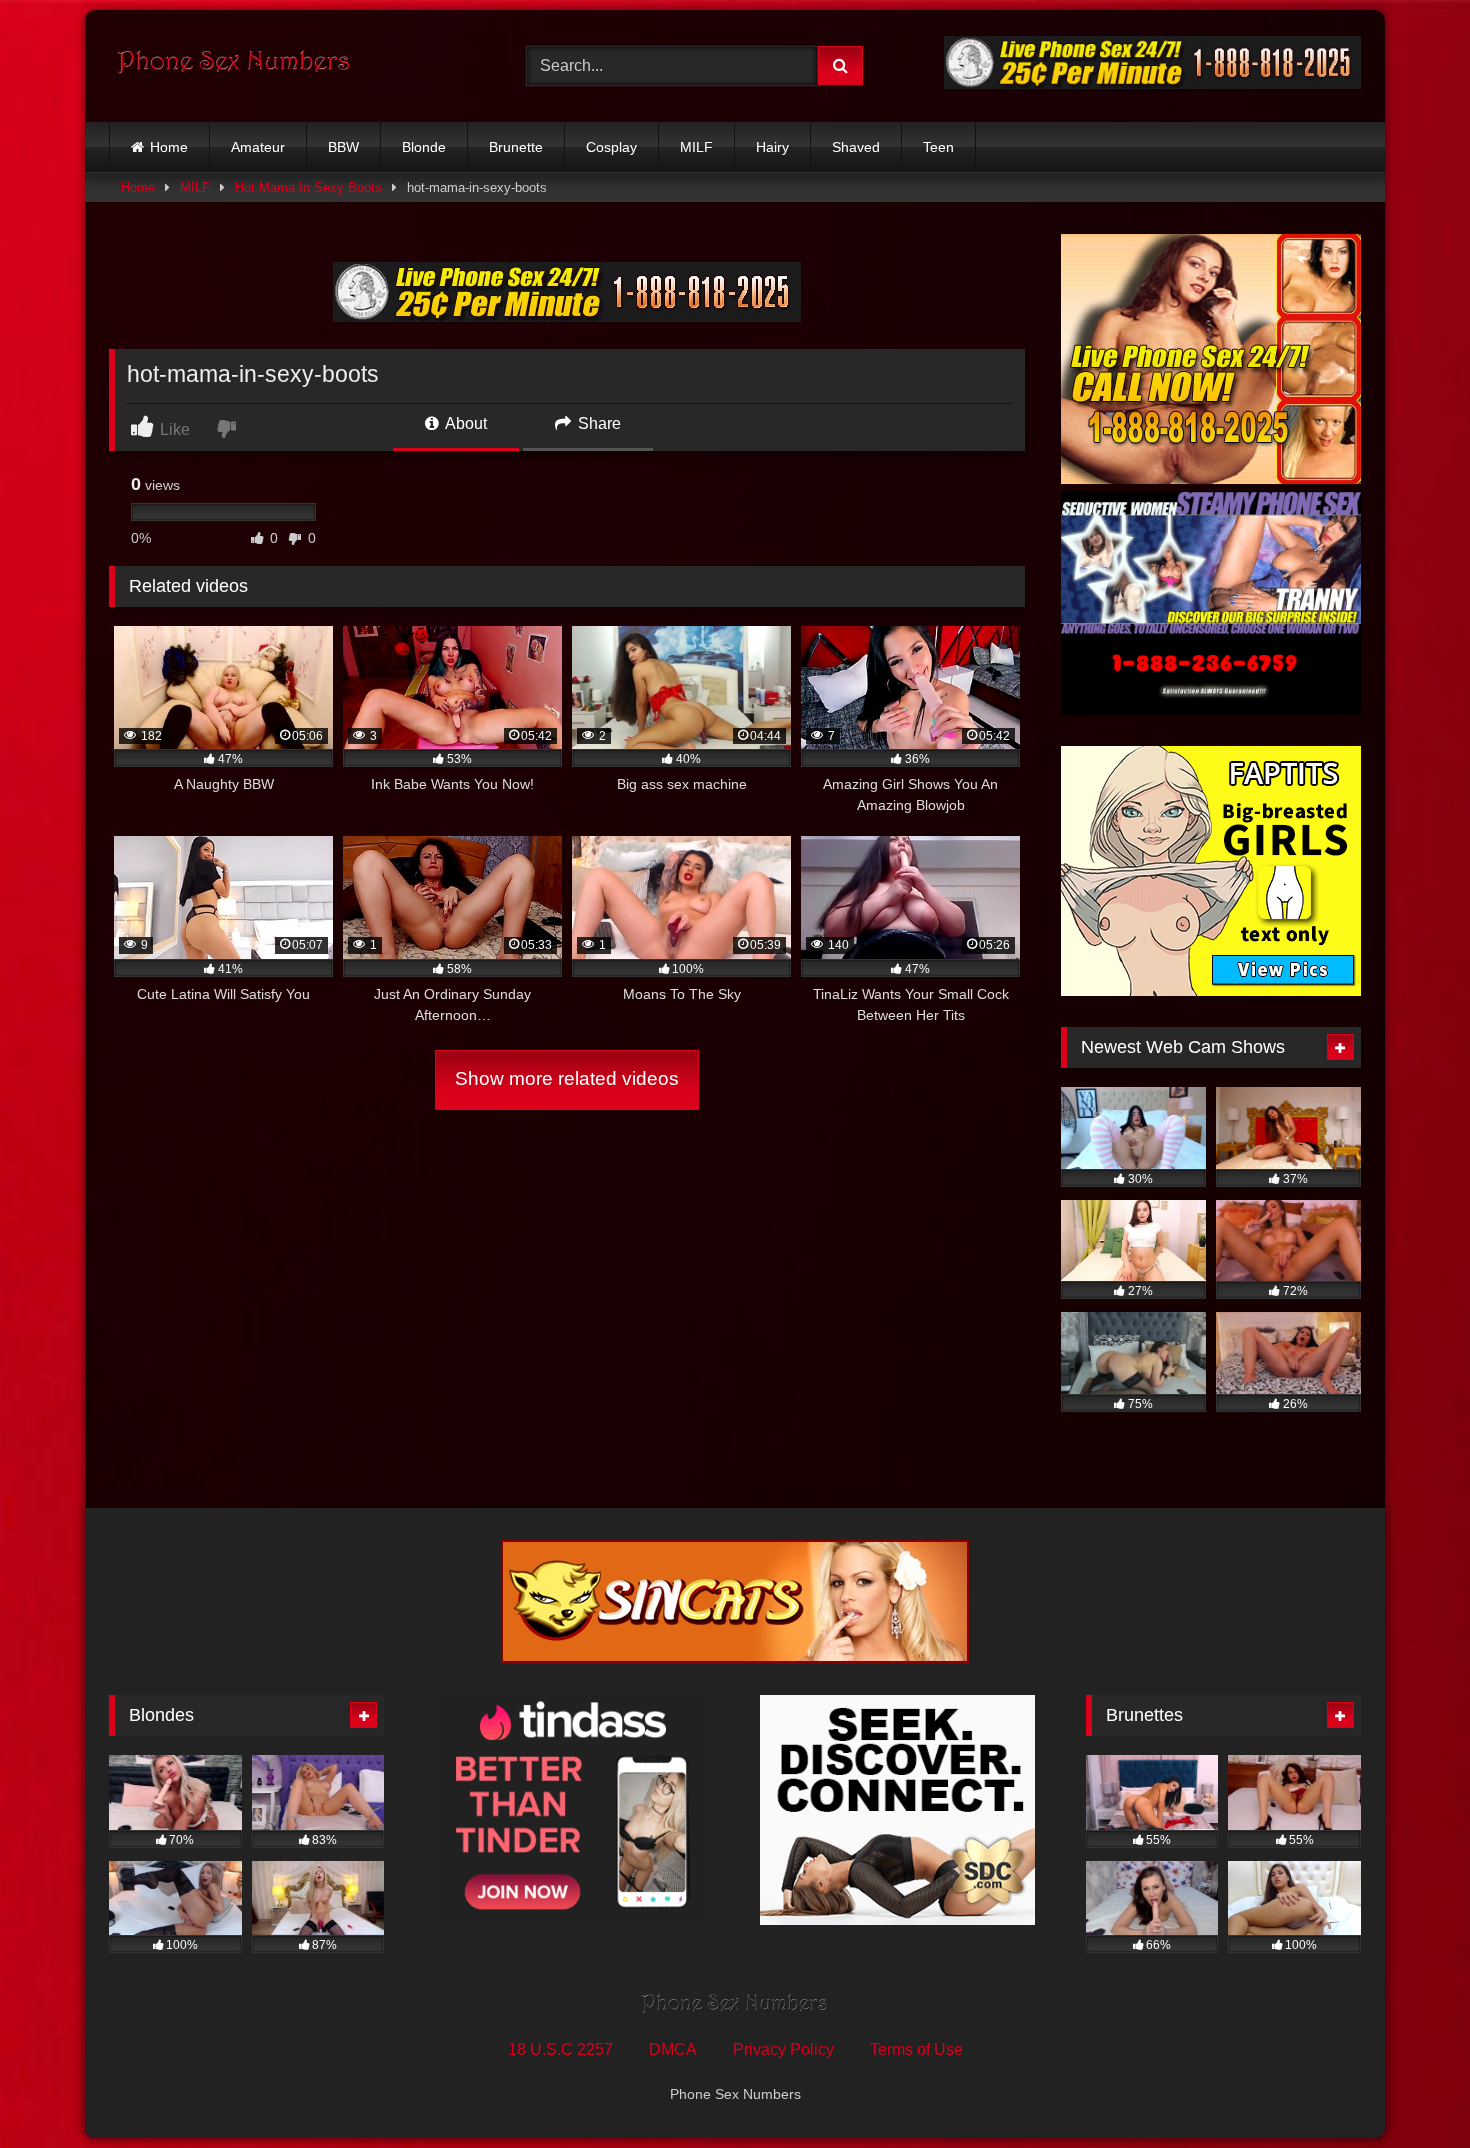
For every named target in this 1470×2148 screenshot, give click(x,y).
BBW (343, 147)
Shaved (856, 147)
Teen (938, 147)
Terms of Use (916, 2049)
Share (597, 423)
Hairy (772, 147)
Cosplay (611, 147)
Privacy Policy (783, 2049)
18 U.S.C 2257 (560, 2049)
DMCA (673, 2049)
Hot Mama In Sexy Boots (308, 187)
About (464, 423)
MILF (696, 147)
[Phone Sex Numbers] (234, 66)
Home (169, 147)
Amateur (258, 147)
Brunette (516, 147)
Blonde (424, 147)
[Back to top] (1408, 2088)
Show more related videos (567, 1078)
